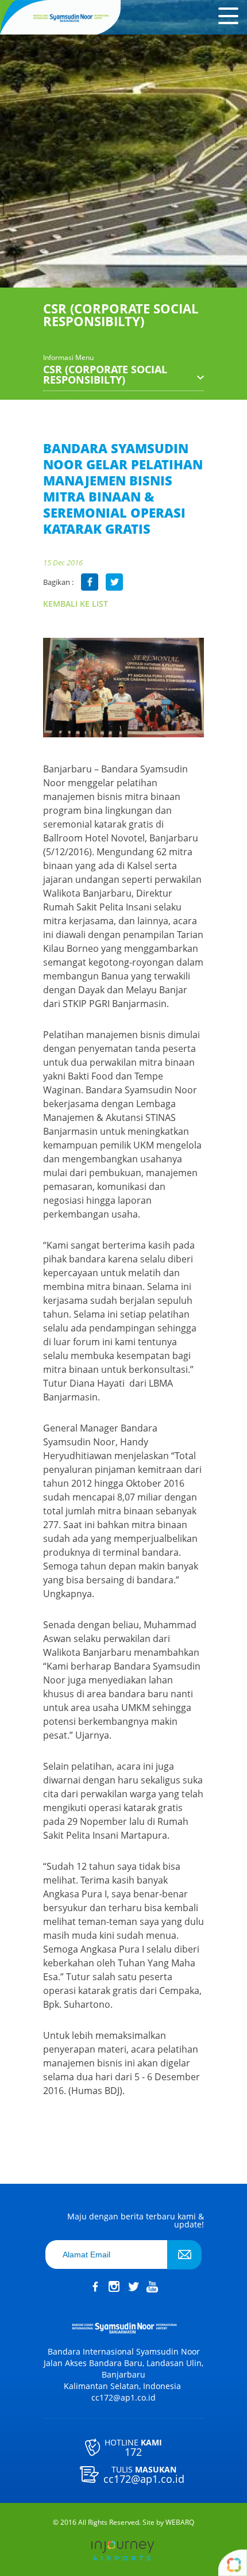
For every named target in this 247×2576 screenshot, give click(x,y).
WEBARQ (180, 2523)
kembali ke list (76, 604)
